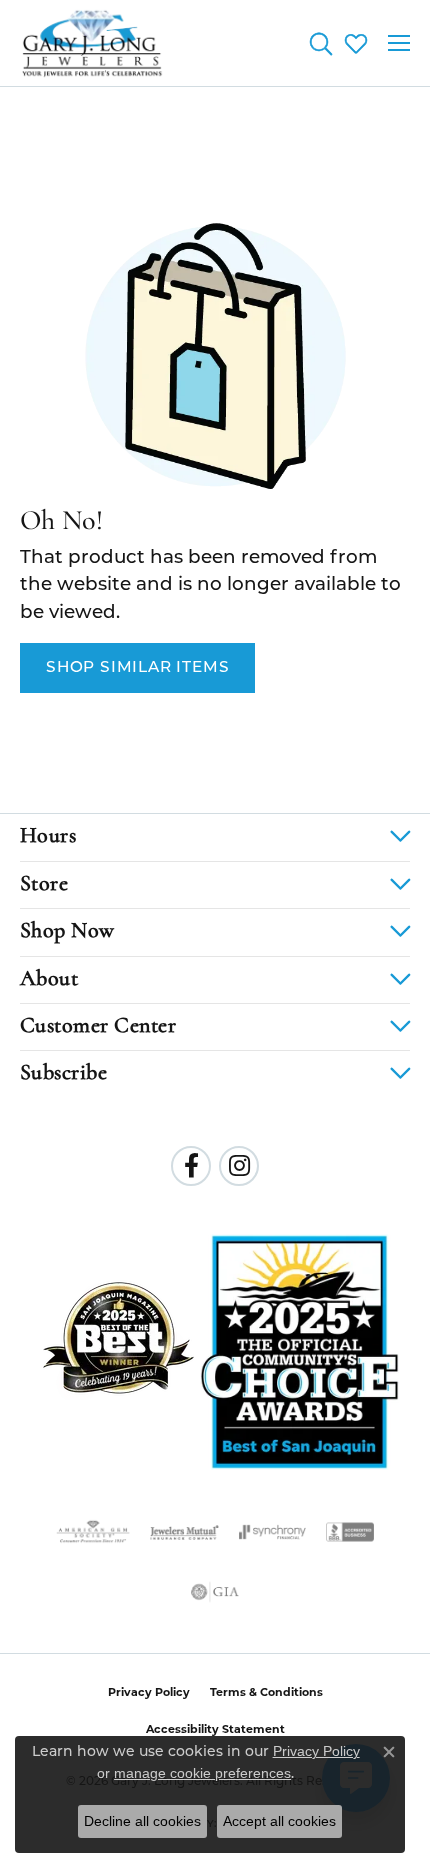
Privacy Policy (149, 1692)
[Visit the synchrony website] (272, 1532)
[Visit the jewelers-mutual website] (184, 1532)
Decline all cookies (142, 1821)
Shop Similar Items (137, 668)
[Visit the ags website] (93, 1532)
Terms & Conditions (266, 1692)
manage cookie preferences (202, 1773)
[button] (320, 43)
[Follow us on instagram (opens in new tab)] (239, 1166)
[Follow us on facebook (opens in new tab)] (191, 1166)
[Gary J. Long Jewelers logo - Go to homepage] (92, 43)
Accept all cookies (279, 1821)
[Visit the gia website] (215, 1592)
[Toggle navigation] (399, 43)
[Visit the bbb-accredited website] (350, 1532)
